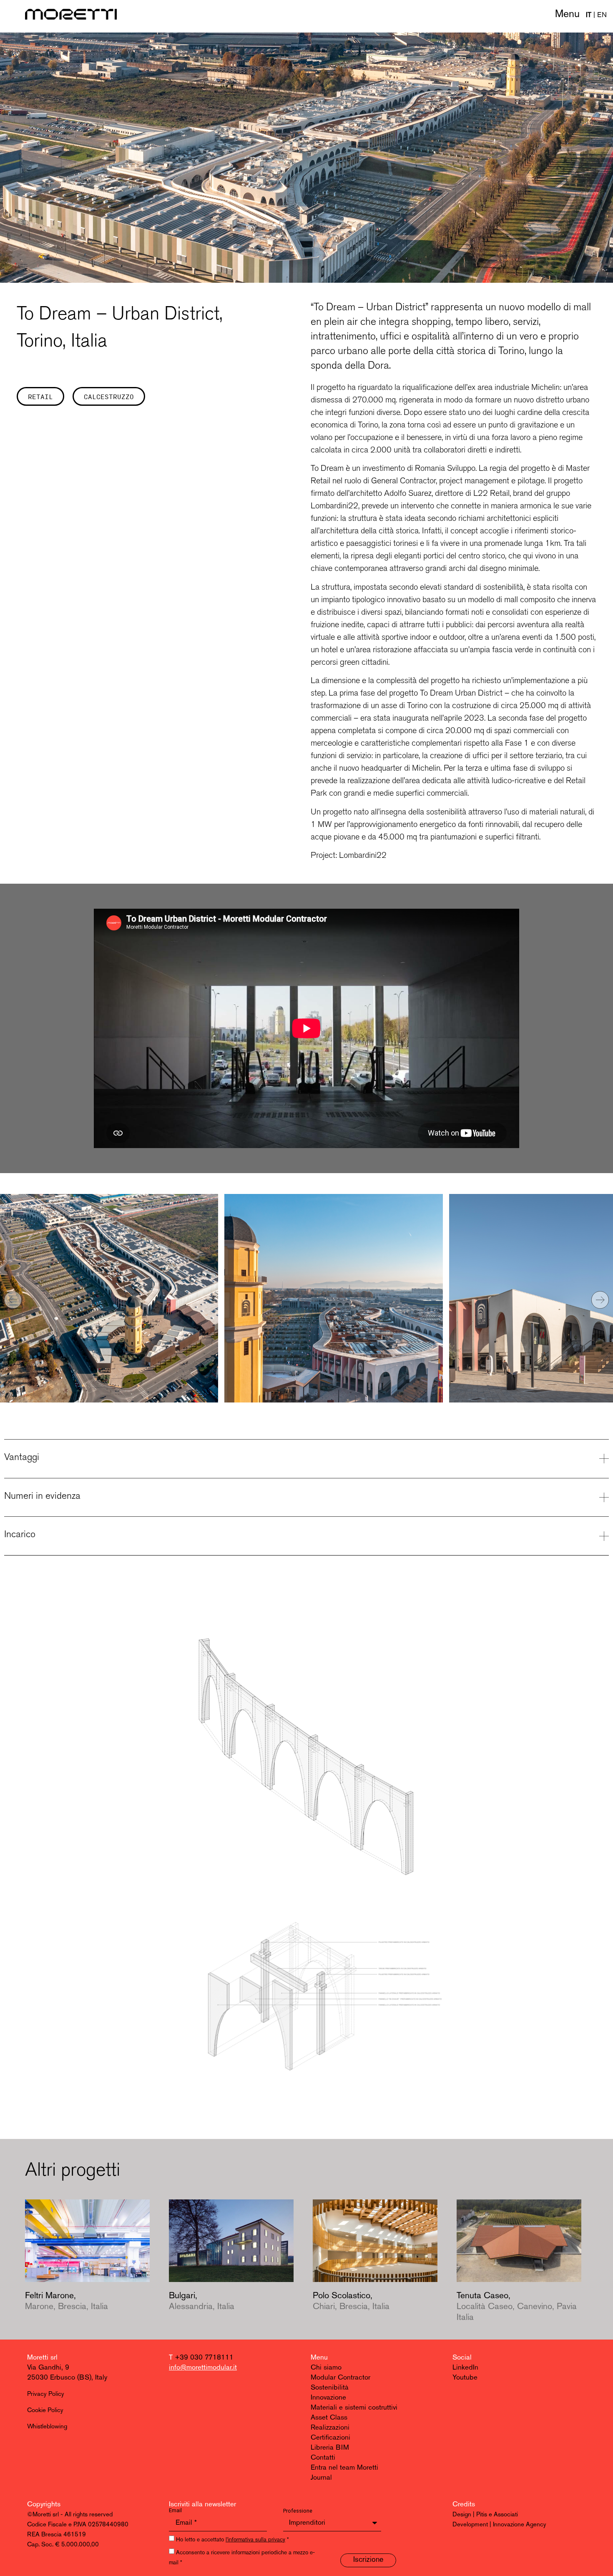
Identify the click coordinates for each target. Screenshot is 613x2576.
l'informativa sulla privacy (255, 2540)
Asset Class (329, 2418)
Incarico (20, 1534)
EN (602, 15)
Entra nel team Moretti (344, 2468)
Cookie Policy (45, 2411)
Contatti (323, 2458)
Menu (567, 14)
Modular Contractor (340, 2378)
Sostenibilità (330, 2388)
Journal (321, 2478)
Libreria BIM (330, 2448)
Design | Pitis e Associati (485, 2515)
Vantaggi (22, 1457)
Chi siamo (326, 2368)
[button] (13, 1300)
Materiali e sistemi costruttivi (354, 2408)
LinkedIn (465, 2368)
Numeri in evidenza (42, 1495)
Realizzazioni (330, 2428)
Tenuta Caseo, (517, 2307)
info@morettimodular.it (203, 2368)
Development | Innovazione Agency (499, 2525)
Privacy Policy (46, 2394)
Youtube (465, 2378)
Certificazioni (330, 2438)
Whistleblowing (47, 2427)
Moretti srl (42, 2358)
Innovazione (328, 2398)
